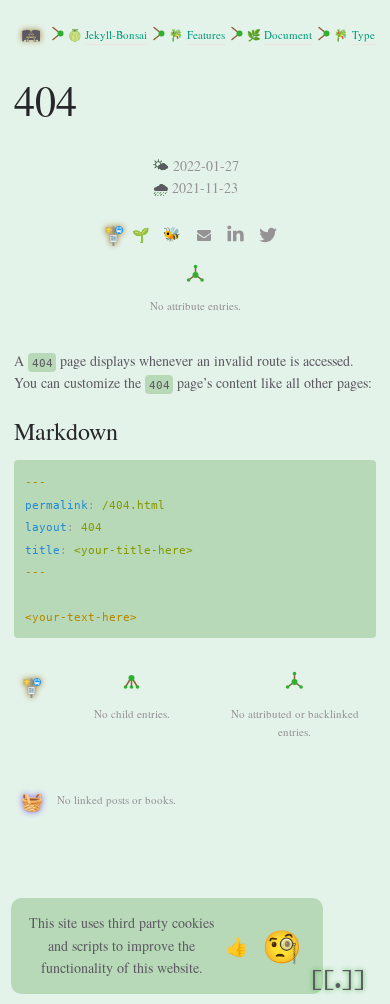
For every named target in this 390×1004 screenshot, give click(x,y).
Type (363, 34)
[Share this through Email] (204, 235)
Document (288, 34)
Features (206, 34)
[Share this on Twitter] (268, 235)
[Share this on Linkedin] (236, 235)
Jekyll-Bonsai (116, 34)
